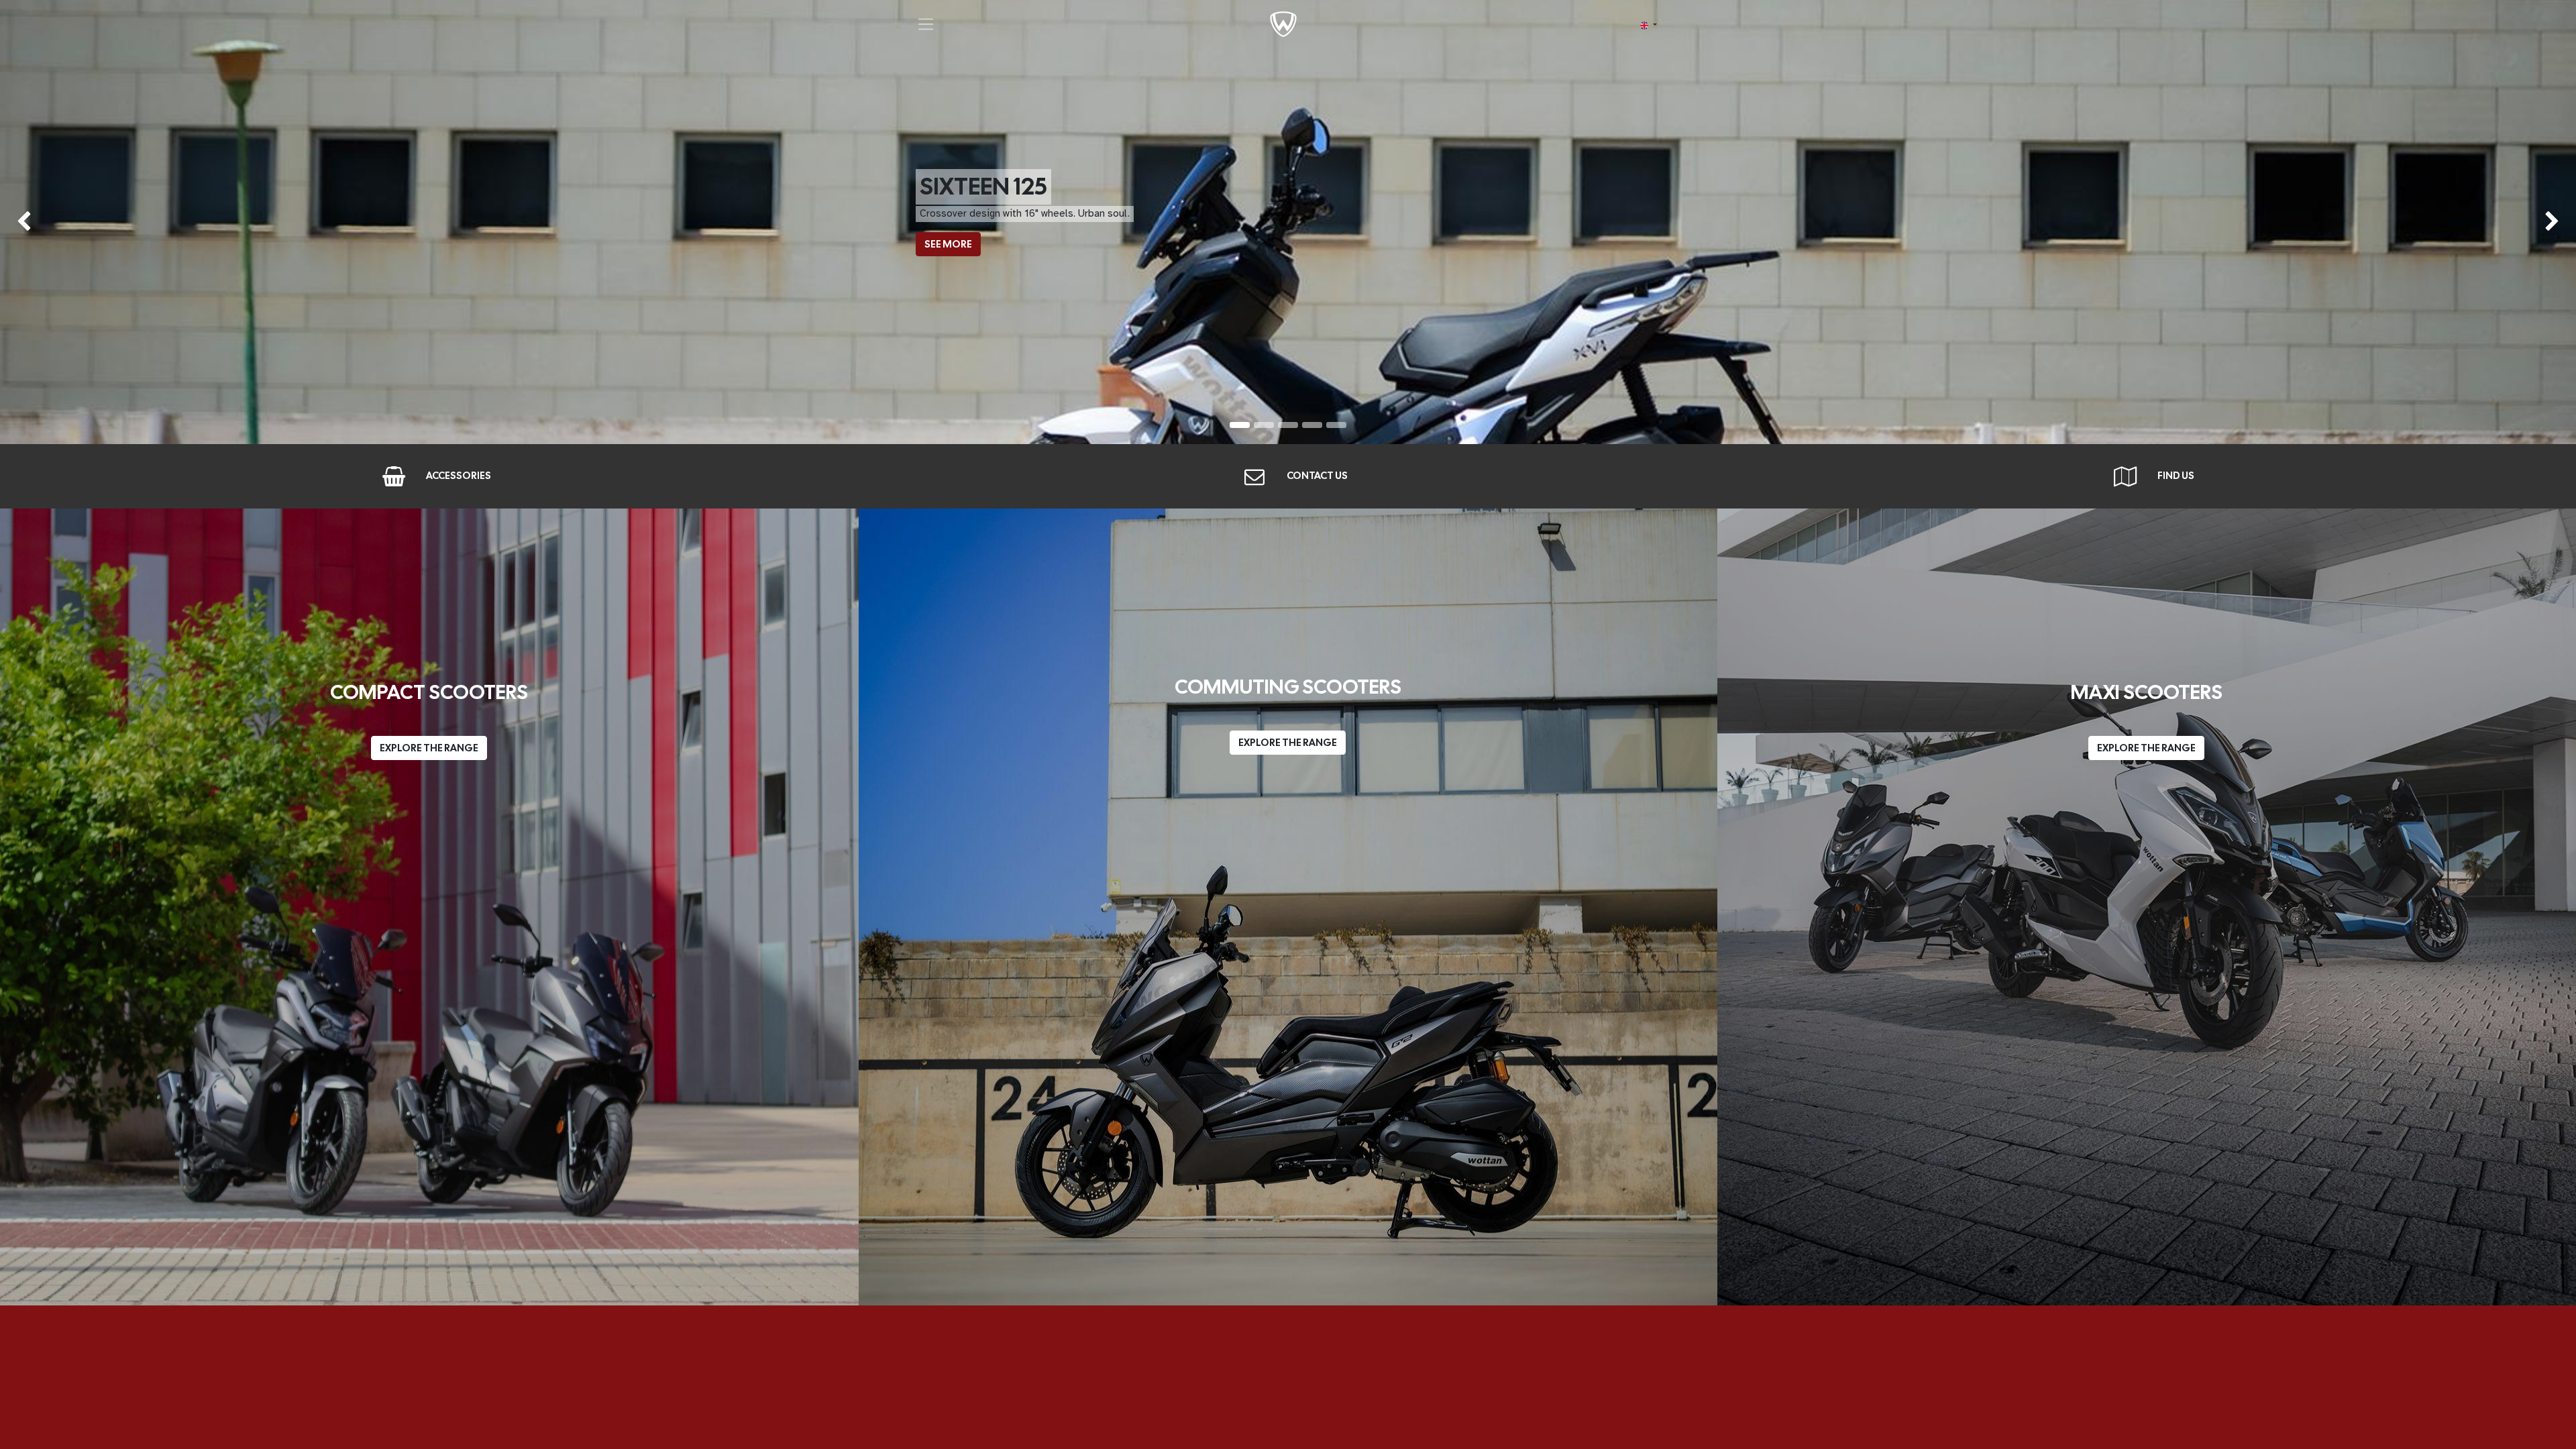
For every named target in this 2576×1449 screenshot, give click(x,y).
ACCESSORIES (459, 476)
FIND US (2176, 476)
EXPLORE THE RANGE (429, 748)
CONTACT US (1317, 476)
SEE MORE (948, 244)
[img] (103, 222)
